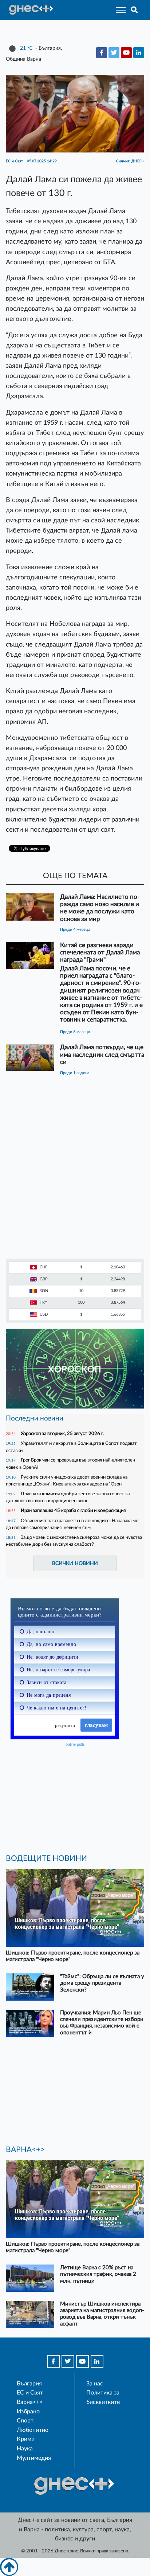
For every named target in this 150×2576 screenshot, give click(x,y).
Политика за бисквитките (103, 2397)
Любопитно (33, 2430)
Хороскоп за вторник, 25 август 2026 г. (62, 1434)
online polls (75, 1744)
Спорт (25, 2421)
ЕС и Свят (30, 2393)
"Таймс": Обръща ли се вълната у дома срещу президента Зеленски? (102, 1983)
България (29, 2384)
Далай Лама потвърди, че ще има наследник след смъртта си (102, 1054)
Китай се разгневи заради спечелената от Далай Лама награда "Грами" (100, 952)
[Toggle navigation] (119, 10)
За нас (95, 2384)
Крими (26, 2439)
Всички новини (75, 1563)
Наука (25, 2449)
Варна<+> (30, 2402)
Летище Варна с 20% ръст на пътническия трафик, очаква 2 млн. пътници (98, 2274)
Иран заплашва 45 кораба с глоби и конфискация (73, 1511)
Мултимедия (34, 2458)
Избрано (28, 2412)
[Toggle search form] (135, 10)
